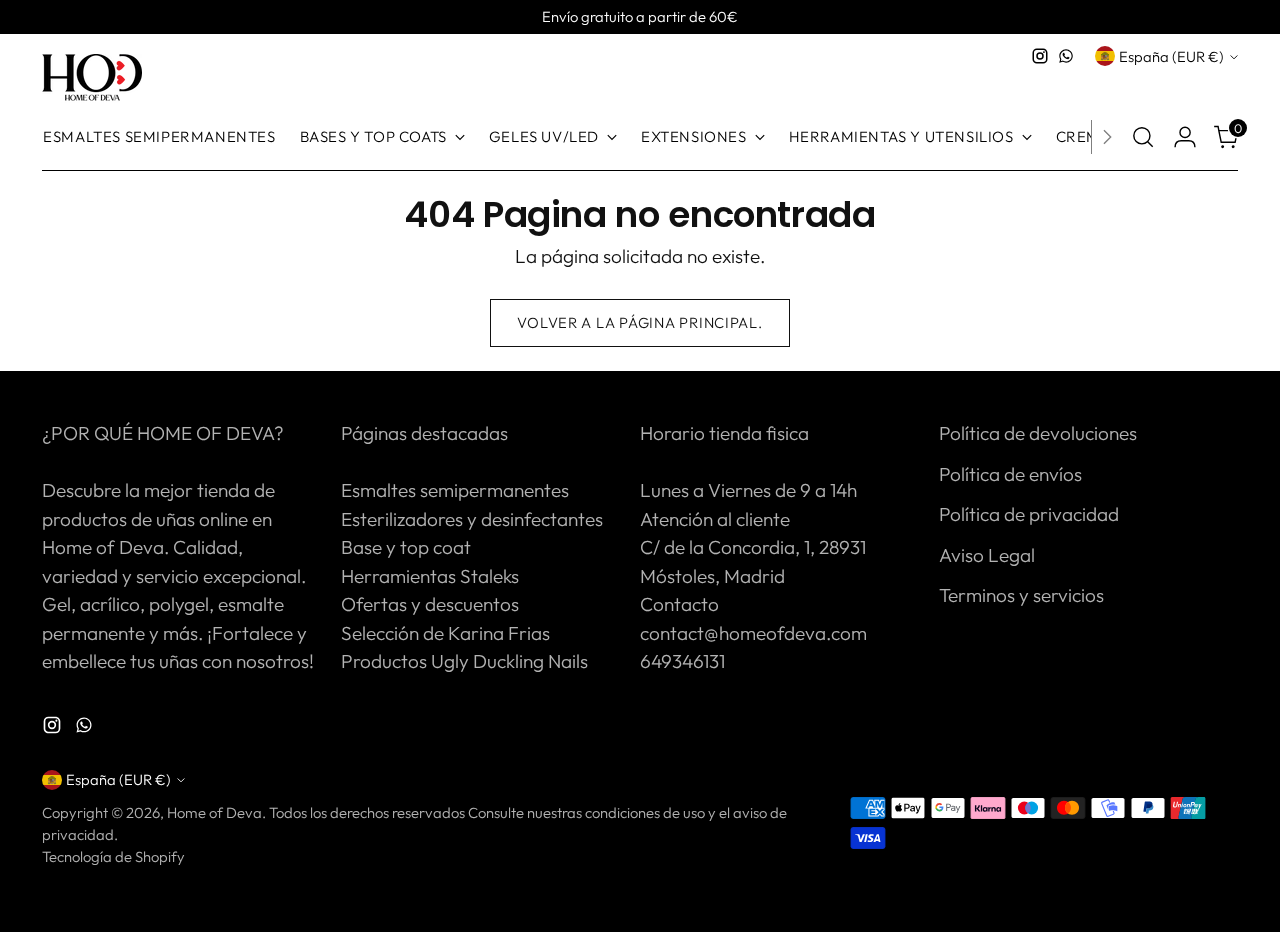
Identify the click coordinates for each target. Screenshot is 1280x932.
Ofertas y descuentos (430, 604)
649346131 (682, 661)
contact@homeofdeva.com (753, 633)
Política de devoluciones (1038, 433)
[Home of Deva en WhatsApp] (1066, 56)
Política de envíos (1010, 474)
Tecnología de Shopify (113, 856)
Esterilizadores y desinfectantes (472, 519)
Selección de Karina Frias (445, 633)
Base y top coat (406, 547)
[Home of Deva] (92, 78)
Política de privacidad (1029, 514)
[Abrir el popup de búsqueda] (1143, 137)
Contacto (679, 604)
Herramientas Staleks (430, 576)
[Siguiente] (1107, 137)
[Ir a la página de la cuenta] (1185, 137)
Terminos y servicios (1021, 595)
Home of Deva (214, 812)
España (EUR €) (1171, 56)
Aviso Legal (987, 555)
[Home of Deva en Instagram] (1040, 56)
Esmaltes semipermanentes (455, 490)
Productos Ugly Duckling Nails (464, 661)
